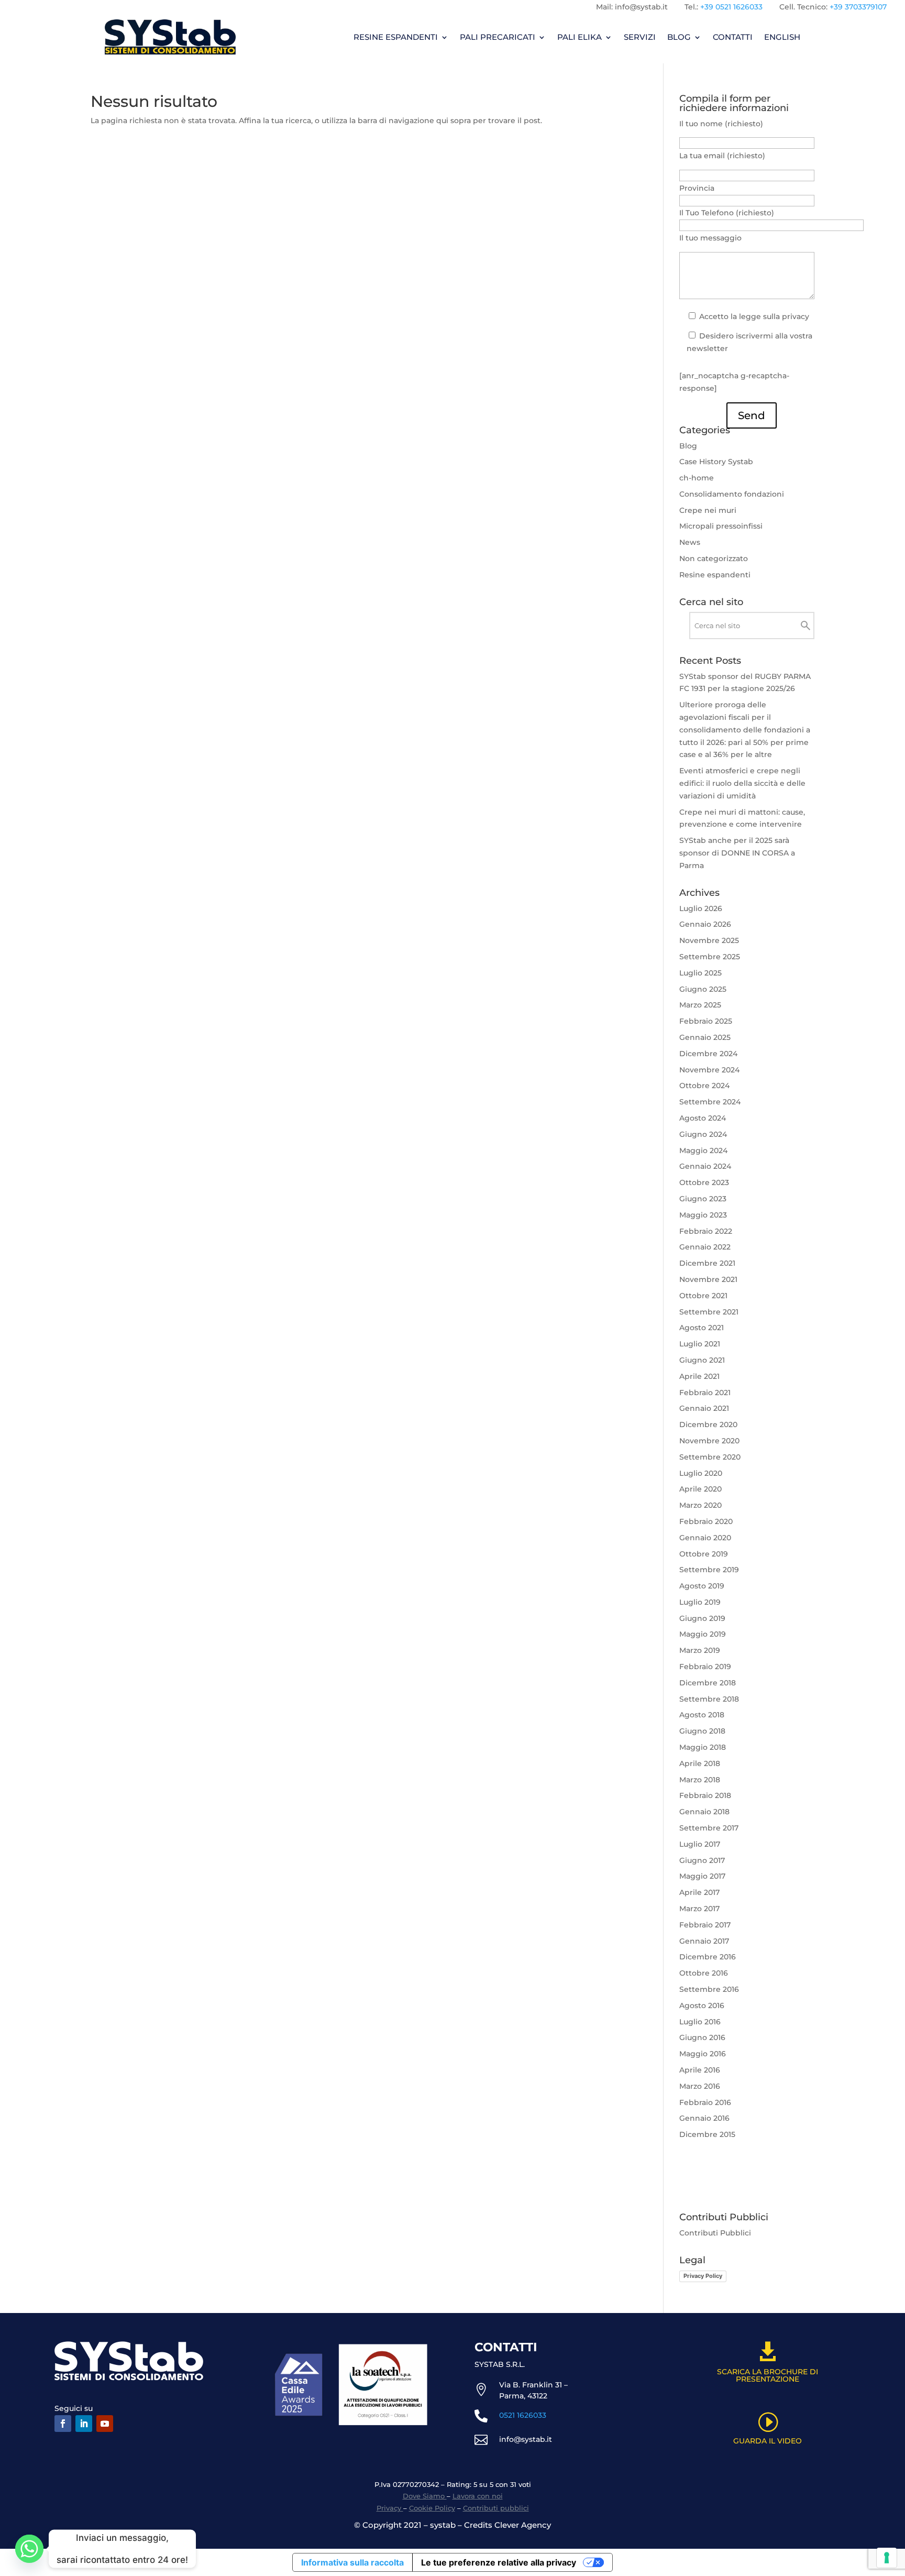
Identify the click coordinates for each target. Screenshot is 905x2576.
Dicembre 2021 (707, 1263)
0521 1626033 (523, 2415)
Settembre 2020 (710, 1457)
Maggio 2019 (703, 1634)
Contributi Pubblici (715, 2233)
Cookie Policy (432, 2508)
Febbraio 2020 (706, 1521)
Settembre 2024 (710, 1102)
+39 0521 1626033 (731, 7)
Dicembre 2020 (708, 1424)
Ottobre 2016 (704, 1973)
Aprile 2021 (699, 1376)
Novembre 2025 (709, 940)
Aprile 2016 (700, 2070)
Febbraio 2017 (705, 1925)
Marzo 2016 (700, 2086)
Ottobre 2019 (704, 1554)
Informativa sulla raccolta (352, 2562)
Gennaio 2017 (704, 1941)
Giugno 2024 (703, 1134)
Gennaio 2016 (704, 2118)
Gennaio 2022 (705, 1247)
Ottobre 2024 (704, 1086)
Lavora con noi (478, 2496)
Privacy (390, 2508)
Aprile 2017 (699, 1892)
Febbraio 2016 (705, 2102)
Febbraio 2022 (706, 1231)
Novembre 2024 (709, 1070)
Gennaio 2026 (705, 924)
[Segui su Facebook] (63, 2424)
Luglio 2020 (701, 1473)
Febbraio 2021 (705, 1393)
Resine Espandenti (396, 37)
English (782, 37)
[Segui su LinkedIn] (84, 2424)
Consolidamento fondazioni (732, 494)
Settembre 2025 (710, 957)
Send (752, 415)
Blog (679, 37)
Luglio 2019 (700, 1602)
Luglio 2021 (700, 1344)
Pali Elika (580, 37)
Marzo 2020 (700, 1505)
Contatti (733, 37)
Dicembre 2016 (708, 1957)
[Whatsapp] (29, 2549)
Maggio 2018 (703, 1747)
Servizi (640, 37)
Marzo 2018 (700, 1780)
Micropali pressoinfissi (721, 526)
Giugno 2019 (702, 1618)
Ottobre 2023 (704, 1182)
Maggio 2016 (703, 2054)
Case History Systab (716, 462)
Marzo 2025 (700, 1005)
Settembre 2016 (709, 1989)
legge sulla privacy (774, 316)
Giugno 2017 (702, 1860)
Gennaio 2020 (705, 1538)
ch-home (697, 478)
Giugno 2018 (702, 1731)
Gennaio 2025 (705, 1037)
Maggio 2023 (703, 1215)
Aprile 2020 (700, 1489)
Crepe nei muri (708, 510)
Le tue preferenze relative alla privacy (499, 2562)
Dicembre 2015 (707, 2134)
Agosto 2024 (703, 1118)
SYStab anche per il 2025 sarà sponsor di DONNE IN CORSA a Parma (737, 853)
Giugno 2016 (702, 2037)
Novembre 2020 (709, 1441)
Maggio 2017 (702, 1876)
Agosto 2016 (702, 2005)
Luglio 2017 (700, 1844)
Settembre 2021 (709, 1312)
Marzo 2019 (700, 1650)
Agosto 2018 (702, 1715)
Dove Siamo (425, 2496)
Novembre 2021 (708, 1279)
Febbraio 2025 (706, 1021)
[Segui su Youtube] (105, 2424)
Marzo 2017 (699, 1909)
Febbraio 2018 (705, 1795)
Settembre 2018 (709, 1699)
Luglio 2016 (700, 2022)
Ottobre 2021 (703, 1296)
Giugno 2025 (703, 989)
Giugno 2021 (702, 1360)
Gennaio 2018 (704, 1812)
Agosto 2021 (702, 1328)
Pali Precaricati (498, 37)
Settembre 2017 (709, 1828)
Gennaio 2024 (705, 1166)
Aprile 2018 (700, 1763)
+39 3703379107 (858, 7)
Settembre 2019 (709, 1570)
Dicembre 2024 (708, 1054)
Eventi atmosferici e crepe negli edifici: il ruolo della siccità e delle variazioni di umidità (742, 783)
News (690, 542)
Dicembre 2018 (708, 1683)
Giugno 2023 (703, 1199)
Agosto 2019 (702, 1586)
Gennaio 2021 (704, 1408)
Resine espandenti (715, 575)
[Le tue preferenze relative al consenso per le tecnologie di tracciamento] (887, 2558)
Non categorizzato (714, 558)
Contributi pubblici (496, 2508)
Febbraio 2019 (705, 1667)
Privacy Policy (703, 2276)
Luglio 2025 (700, 973)
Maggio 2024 (703, 1150)
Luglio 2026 (701, 908)
